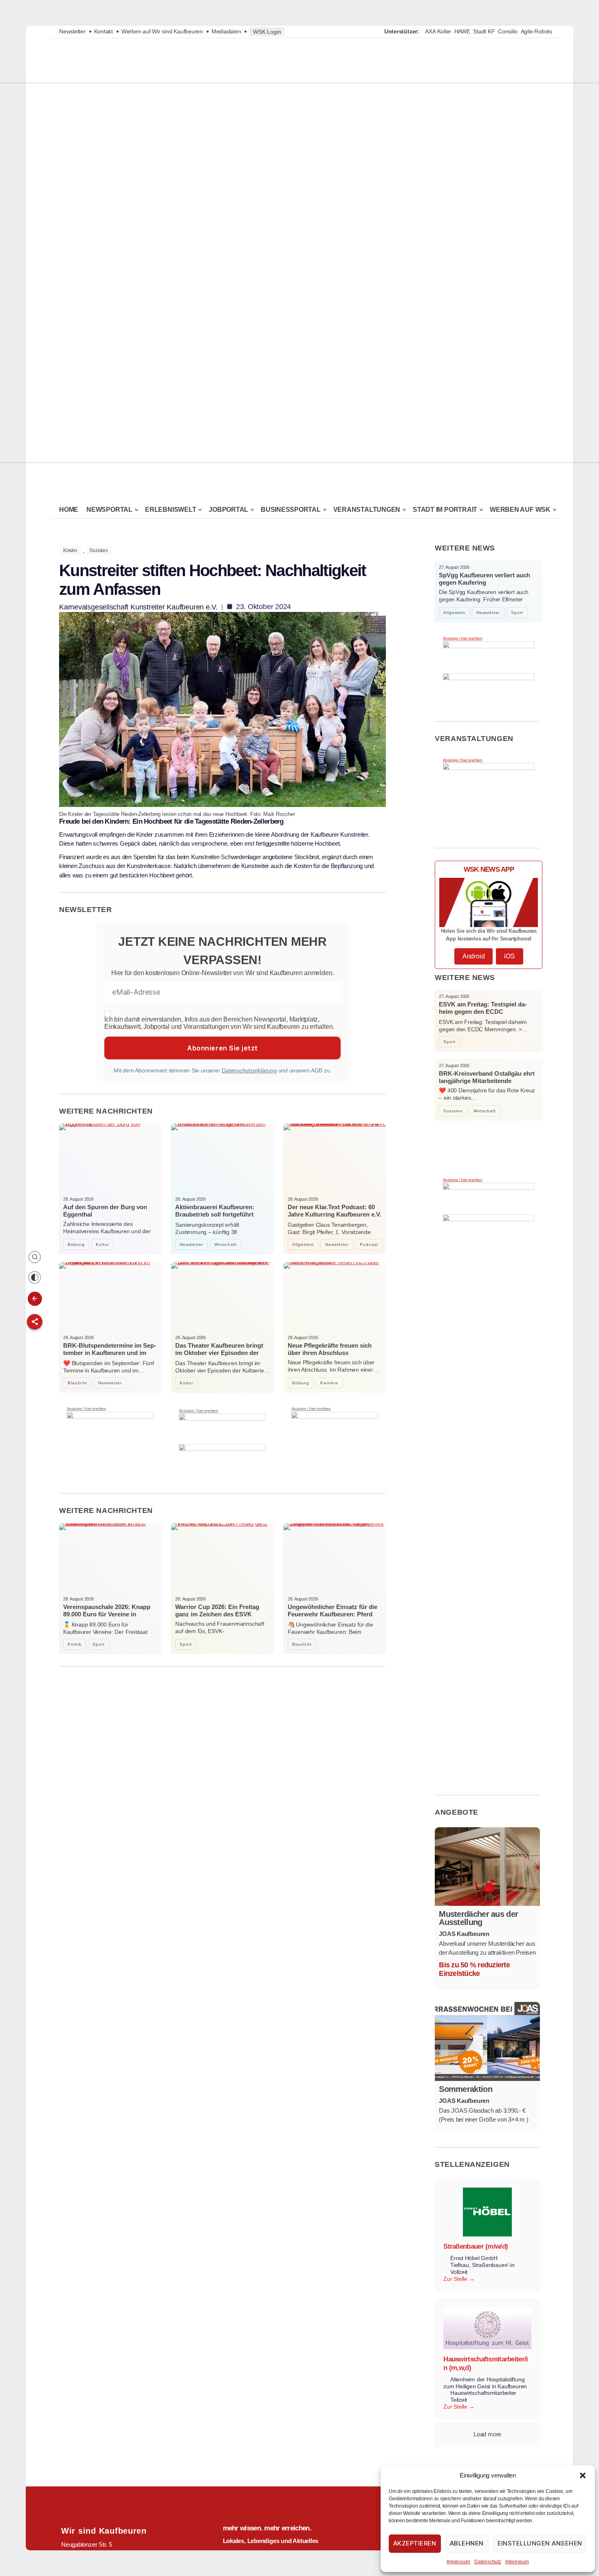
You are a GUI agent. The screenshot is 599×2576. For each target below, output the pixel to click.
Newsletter (72, 31)
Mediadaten (226, 31)
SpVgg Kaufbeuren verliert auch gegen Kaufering (484, 579)
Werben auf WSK (520, 510)
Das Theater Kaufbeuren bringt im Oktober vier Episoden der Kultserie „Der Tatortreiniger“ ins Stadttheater (219, 1356)
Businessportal (291, 510)
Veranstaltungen (367, 510)
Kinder (70, 550)
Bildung (76, 1244)
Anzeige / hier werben (87, 1409)
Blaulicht (77, 1383)
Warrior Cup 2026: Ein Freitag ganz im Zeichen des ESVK (217, 1610)
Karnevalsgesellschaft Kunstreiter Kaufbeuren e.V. (138, 607)
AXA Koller (438, 31)
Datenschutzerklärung (249, 1070)
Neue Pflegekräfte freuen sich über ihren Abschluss (330, 1349)
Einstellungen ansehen (540, 2543)
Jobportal (228, 510)
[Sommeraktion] (487, 2041)
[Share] (35, 1322)
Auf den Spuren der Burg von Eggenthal (105, 1211)
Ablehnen (467, 2543)
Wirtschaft (226, 1244)
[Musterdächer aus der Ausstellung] (487, 1867)
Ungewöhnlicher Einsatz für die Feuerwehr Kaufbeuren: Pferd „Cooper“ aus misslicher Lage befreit (333, 1618)
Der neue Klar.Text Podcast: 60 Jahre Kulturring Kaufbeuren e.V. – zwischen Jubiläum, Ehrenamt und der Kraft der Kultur (335, 1218)
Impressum (458, 2562)
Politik (75, 1644)
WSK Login (267, 32)
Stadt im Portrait (445, 510)
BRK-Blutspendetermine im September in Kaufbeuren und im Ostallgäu (110, 1353)
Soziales (98, 550)
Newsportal (109, 510)
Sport (99, 1644)
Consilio (508, 31)
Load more (487, 2434)
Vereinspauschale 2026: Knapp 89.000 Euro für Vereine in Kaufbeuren (107, 1614)
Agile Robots (536, 31)
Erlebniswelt (171, 510)
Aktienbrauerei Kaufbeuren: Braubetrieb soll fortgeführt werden (215, 1214)
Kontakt (104, 31)
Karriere (329, 1383)
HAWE (462, 31)
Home (69, 510)
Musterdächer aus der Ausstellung (478, 1918)
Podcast (369, 1244)
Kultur (102, 1244)
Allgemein (303, 1244)
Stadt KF (484, 31)
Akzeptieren (415, 2543)
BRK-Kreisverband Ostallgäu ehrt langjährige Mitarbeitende (487, 1077)
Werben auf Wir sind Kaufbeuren (162, 31)
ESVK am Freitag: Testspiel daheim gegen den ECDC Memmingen (483, 1012)
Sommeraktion (466, 2089)
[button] (583, 2475)
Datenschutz (488, 2562)
